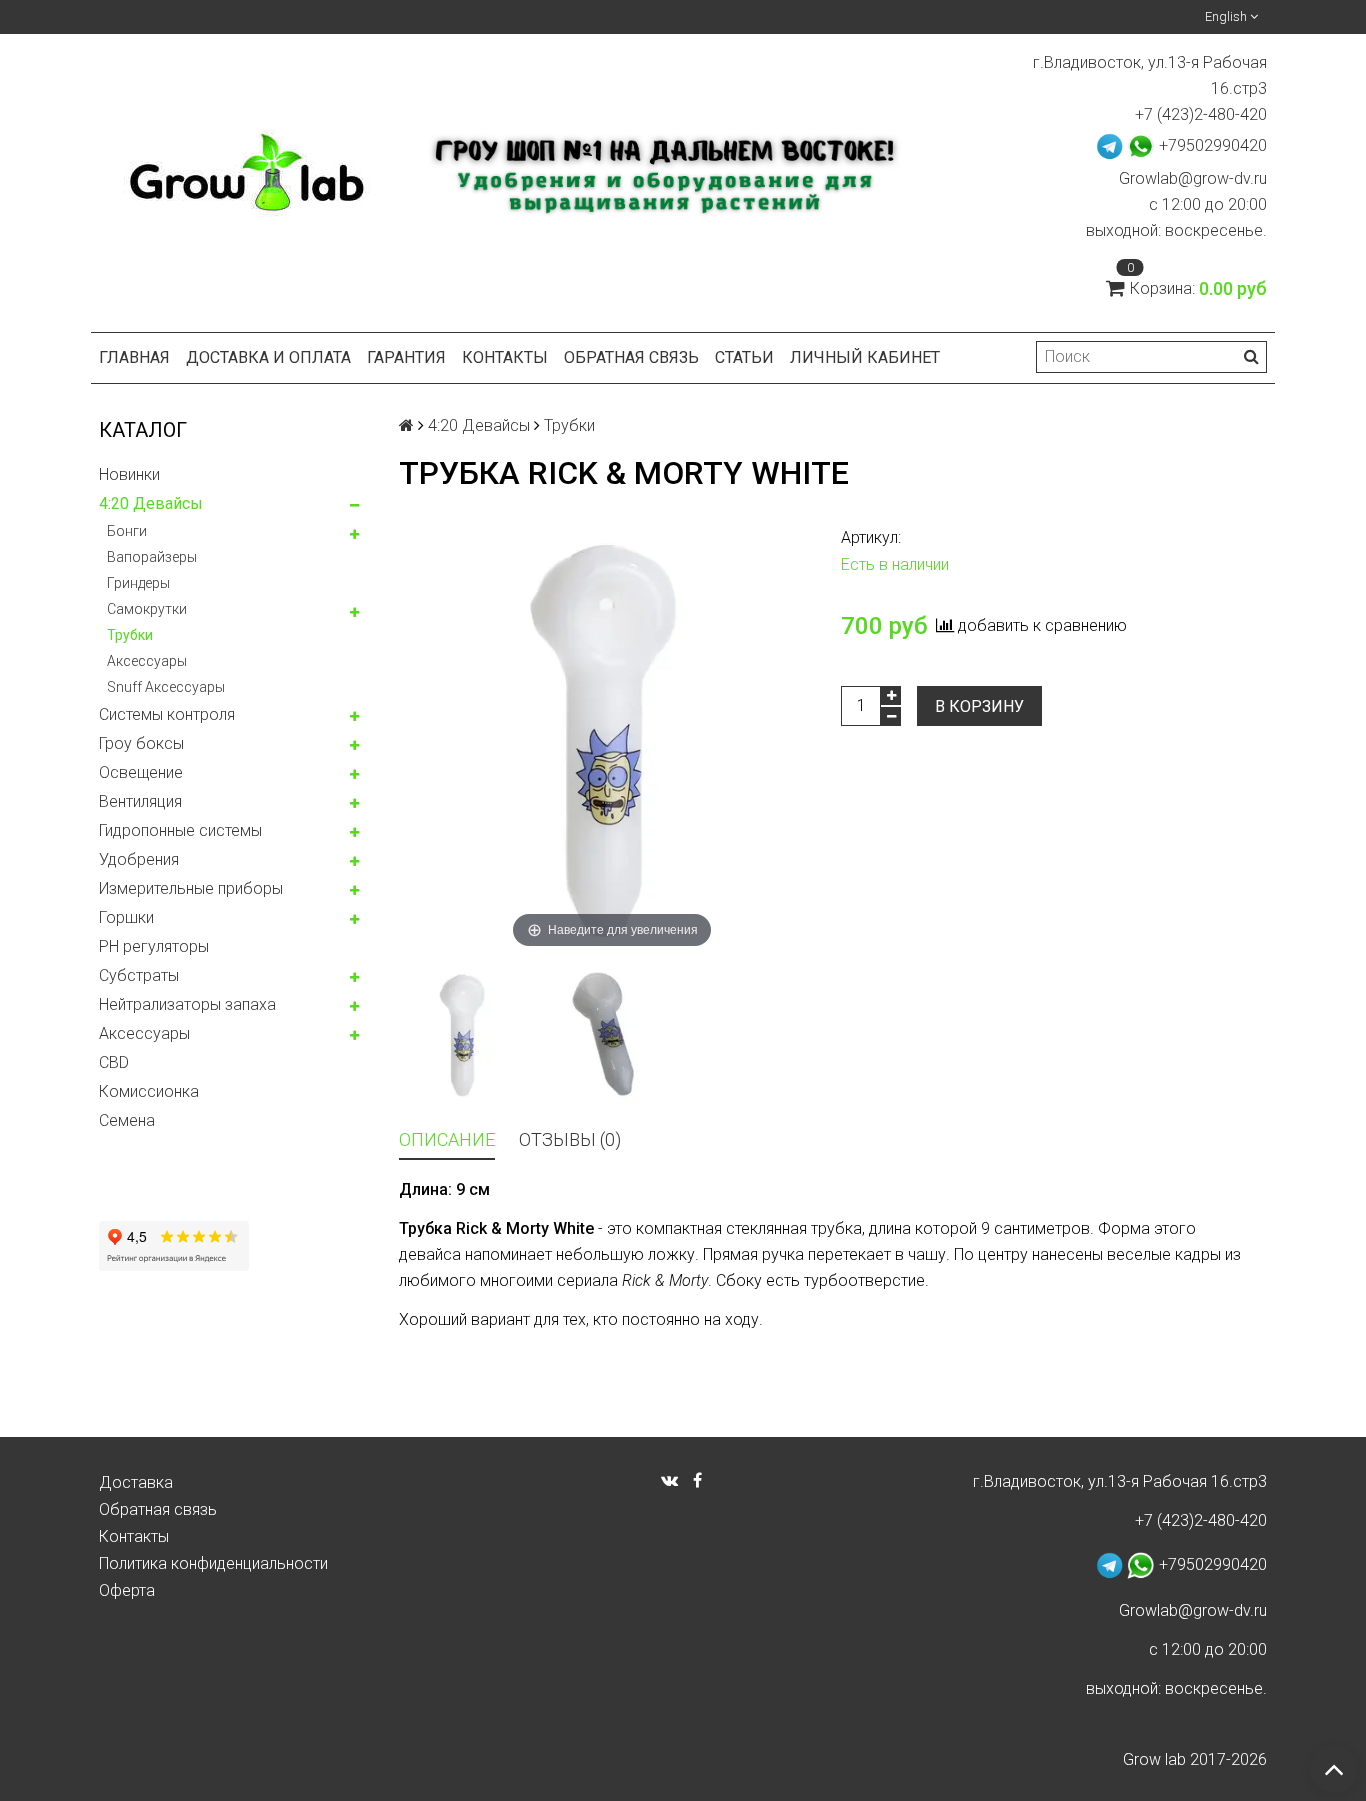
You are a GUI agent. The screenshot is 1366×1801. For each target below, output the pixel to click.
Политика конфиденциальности (213, 1563)
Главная (134, 357)
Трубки (130, 635)
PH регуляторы (154, 946)
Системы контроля (167, 714)
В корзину (979, 706)
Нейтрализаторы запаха (187, 1004)
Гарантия (406, 357)
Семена (127, 1120)
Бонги (127, 531)
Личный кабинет (865, 357)
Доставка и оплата (268, 357)
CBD (114, 1062)
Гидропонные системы (180, 830)
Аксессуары (147, 661)
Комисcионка (149, 1091)
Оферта (127, 1590)
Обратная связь (631, 357)
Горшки (126, 917)
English (1227, 16)
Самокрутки (147, 609)
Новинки (129, 474)
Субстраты (139, 975)
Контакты (505, 357)
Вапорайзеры (152, 557)
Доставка (136, 1482)
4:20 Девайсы (151, 503)
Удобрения (139, 859)
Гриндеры (138, 583)
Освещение (141, 772)
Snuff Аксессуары (166, 687)
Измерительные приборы (191, 888)
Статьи (744, 357)
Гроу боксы (141, 743)
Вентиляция (140, 801)
